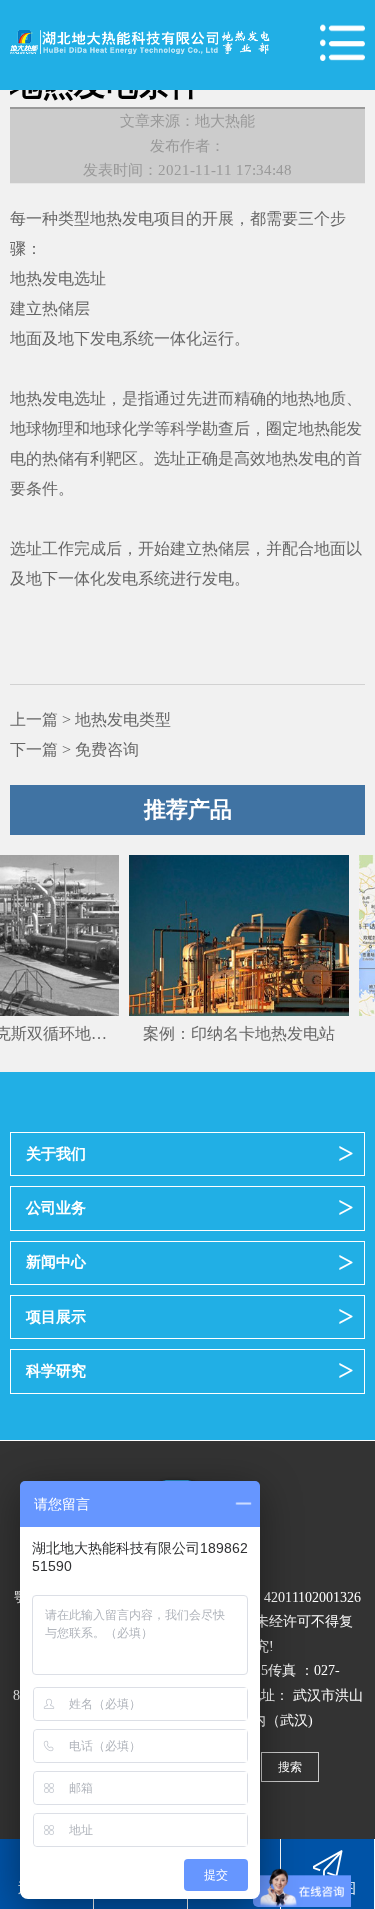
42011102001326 (312, 1597)
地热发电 (122, 218)
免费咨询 (107, 749)
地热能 (322, 428)
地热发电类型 (123, 719)
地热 (26, 398)
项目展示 (56, 1316)
